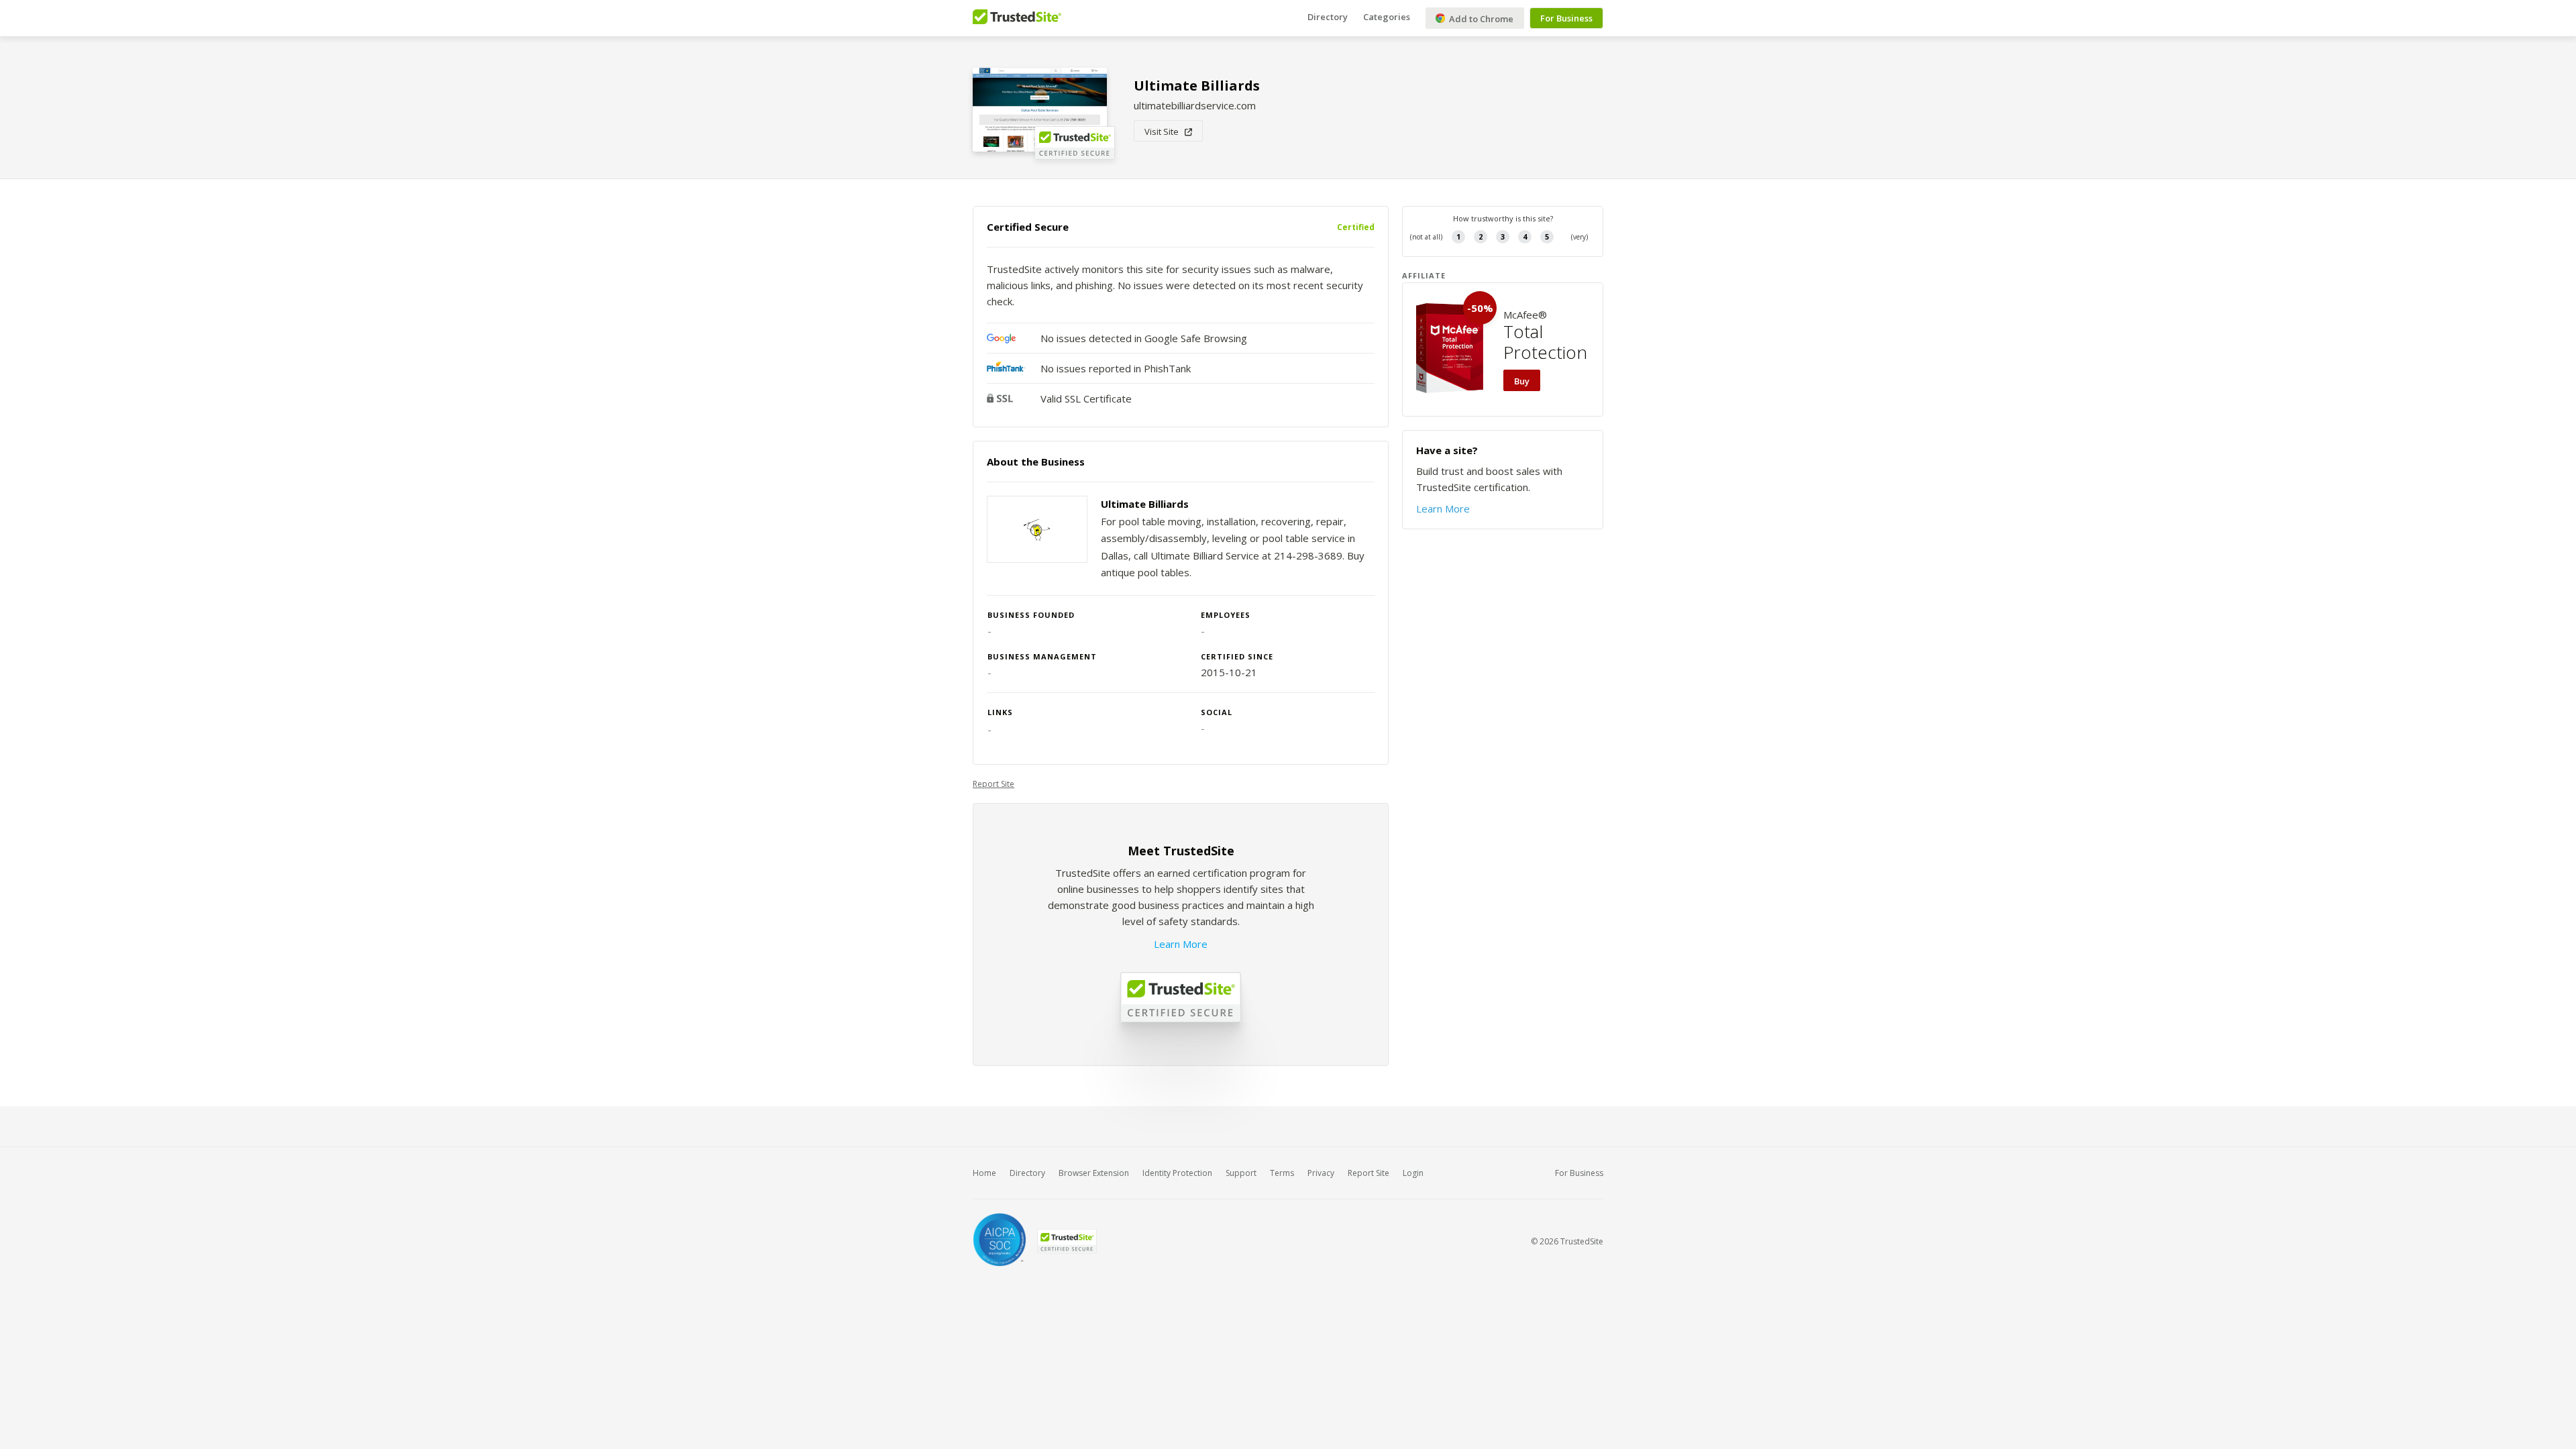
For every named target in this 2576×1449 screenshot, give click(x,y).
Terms (1282, 1173)
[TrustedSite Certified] (1067, 1241)
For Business (1566, 18)
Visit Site (1165, 131)
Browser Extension (1094, 1173)
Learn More (1181, 944)
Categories (1387, 17)
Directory (1328, 17)
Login (1413, 1173)
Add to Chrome (1480, 19)
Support (1241, 1173)
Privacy (1321, 1173)
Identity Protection (1177, 1173)
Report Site (994, 784)
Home (984, 1173)
